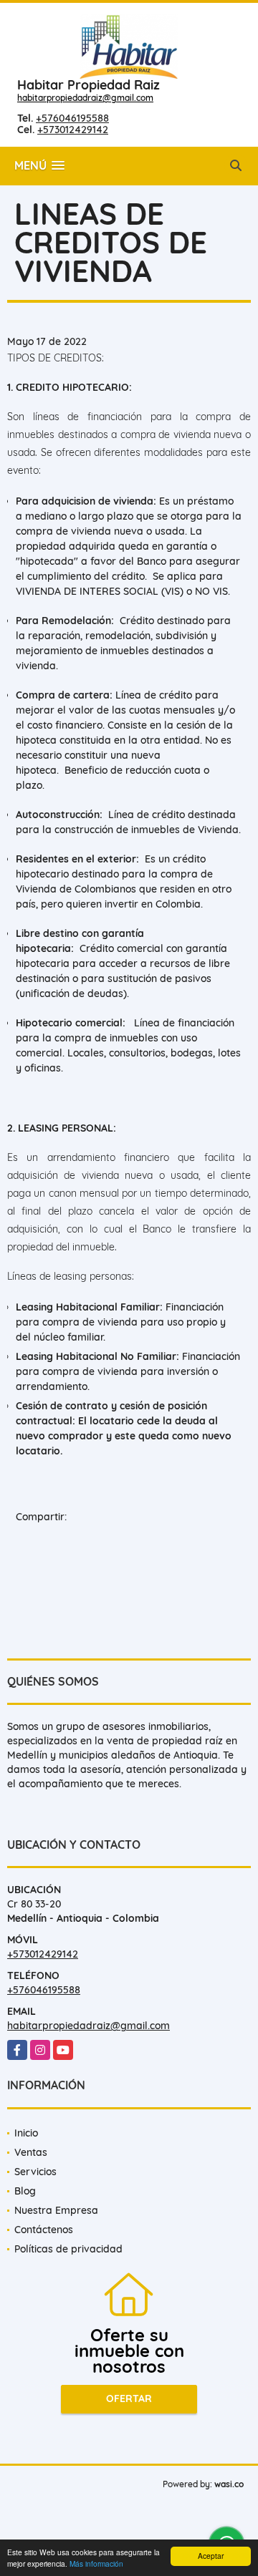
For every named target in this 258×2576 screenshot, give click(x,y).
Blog (25, 2191)
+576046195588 (72, 118)
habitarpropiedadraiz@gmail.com (85, 98)
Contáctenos (44, 2230)
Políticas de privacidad (68, 2249)
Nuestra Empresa (56, 2210)
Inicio (26, 2133)
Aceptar (211, 2556)
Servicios (35, 2172)
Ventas (31, 2152)
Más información (96, 2563)
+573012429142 (73, 130)
